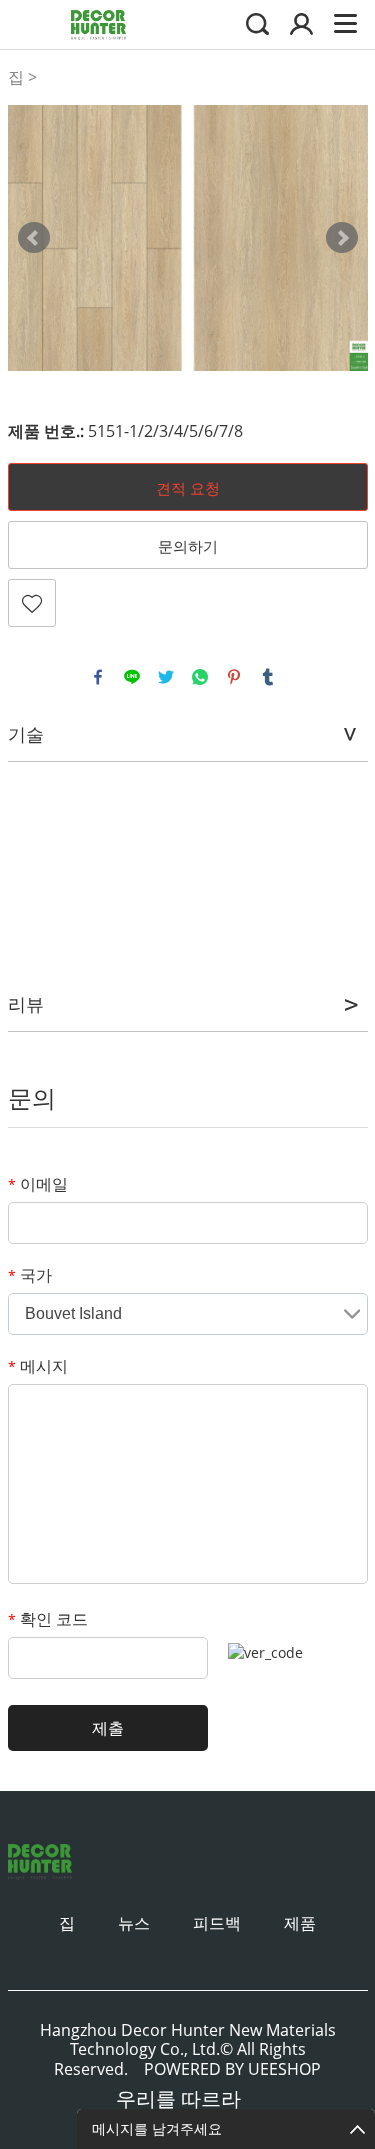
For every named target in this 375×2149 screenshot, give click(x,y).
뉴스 (134, 1923)
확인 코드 (48, 1619)
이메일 (38, 1184)
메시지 (38, 1366)
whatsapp (200, 677)
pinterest (234, 677)
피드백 (217, 1923)
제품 (300, 1923)
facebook (98, 677)
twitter (166, 677)
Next (342, 238)
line (132, 677)
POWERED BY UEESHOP (232, 2069)
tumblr (268, 677)
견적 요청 (188, 488)
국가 (30, 1275)
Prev (34, 238)
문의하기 (188, 546)
